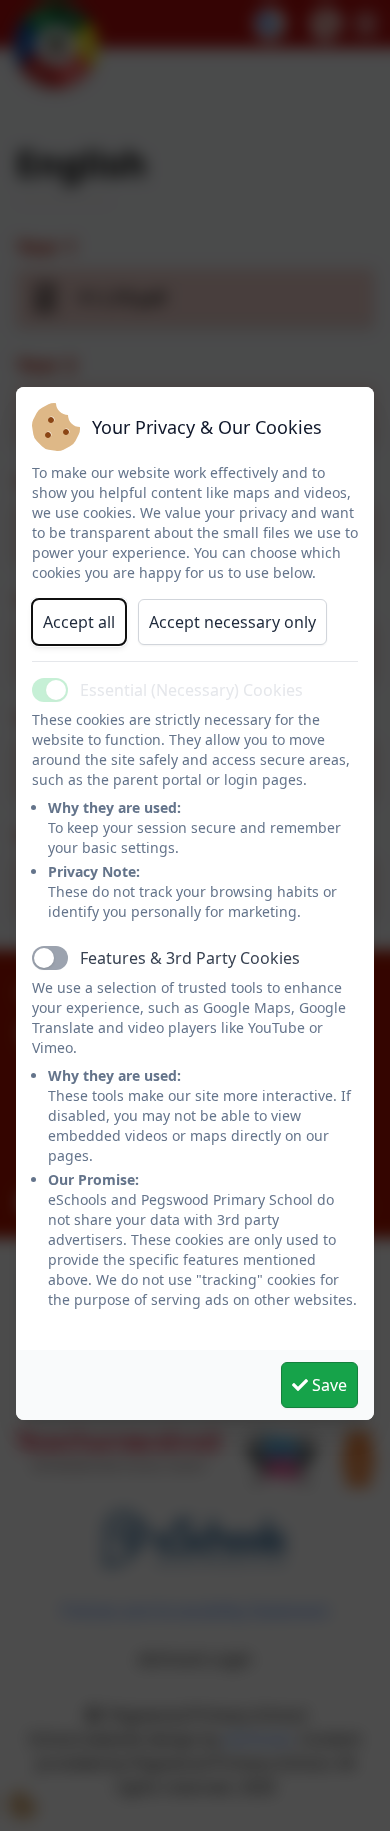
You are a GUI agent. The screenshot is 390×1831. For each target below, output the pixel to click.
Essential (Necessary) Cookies (191, 690)
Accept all (79, 622)
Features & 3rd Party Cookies (190, 958)
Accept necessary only (232, 622)
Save (327, 1385)
